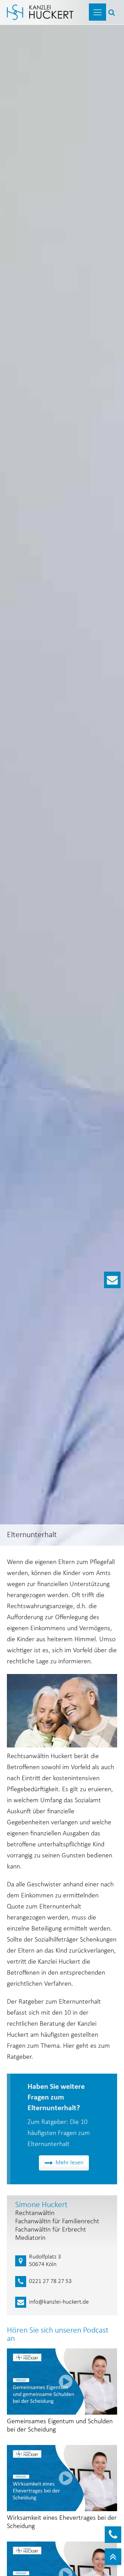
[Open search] (112, 12)
